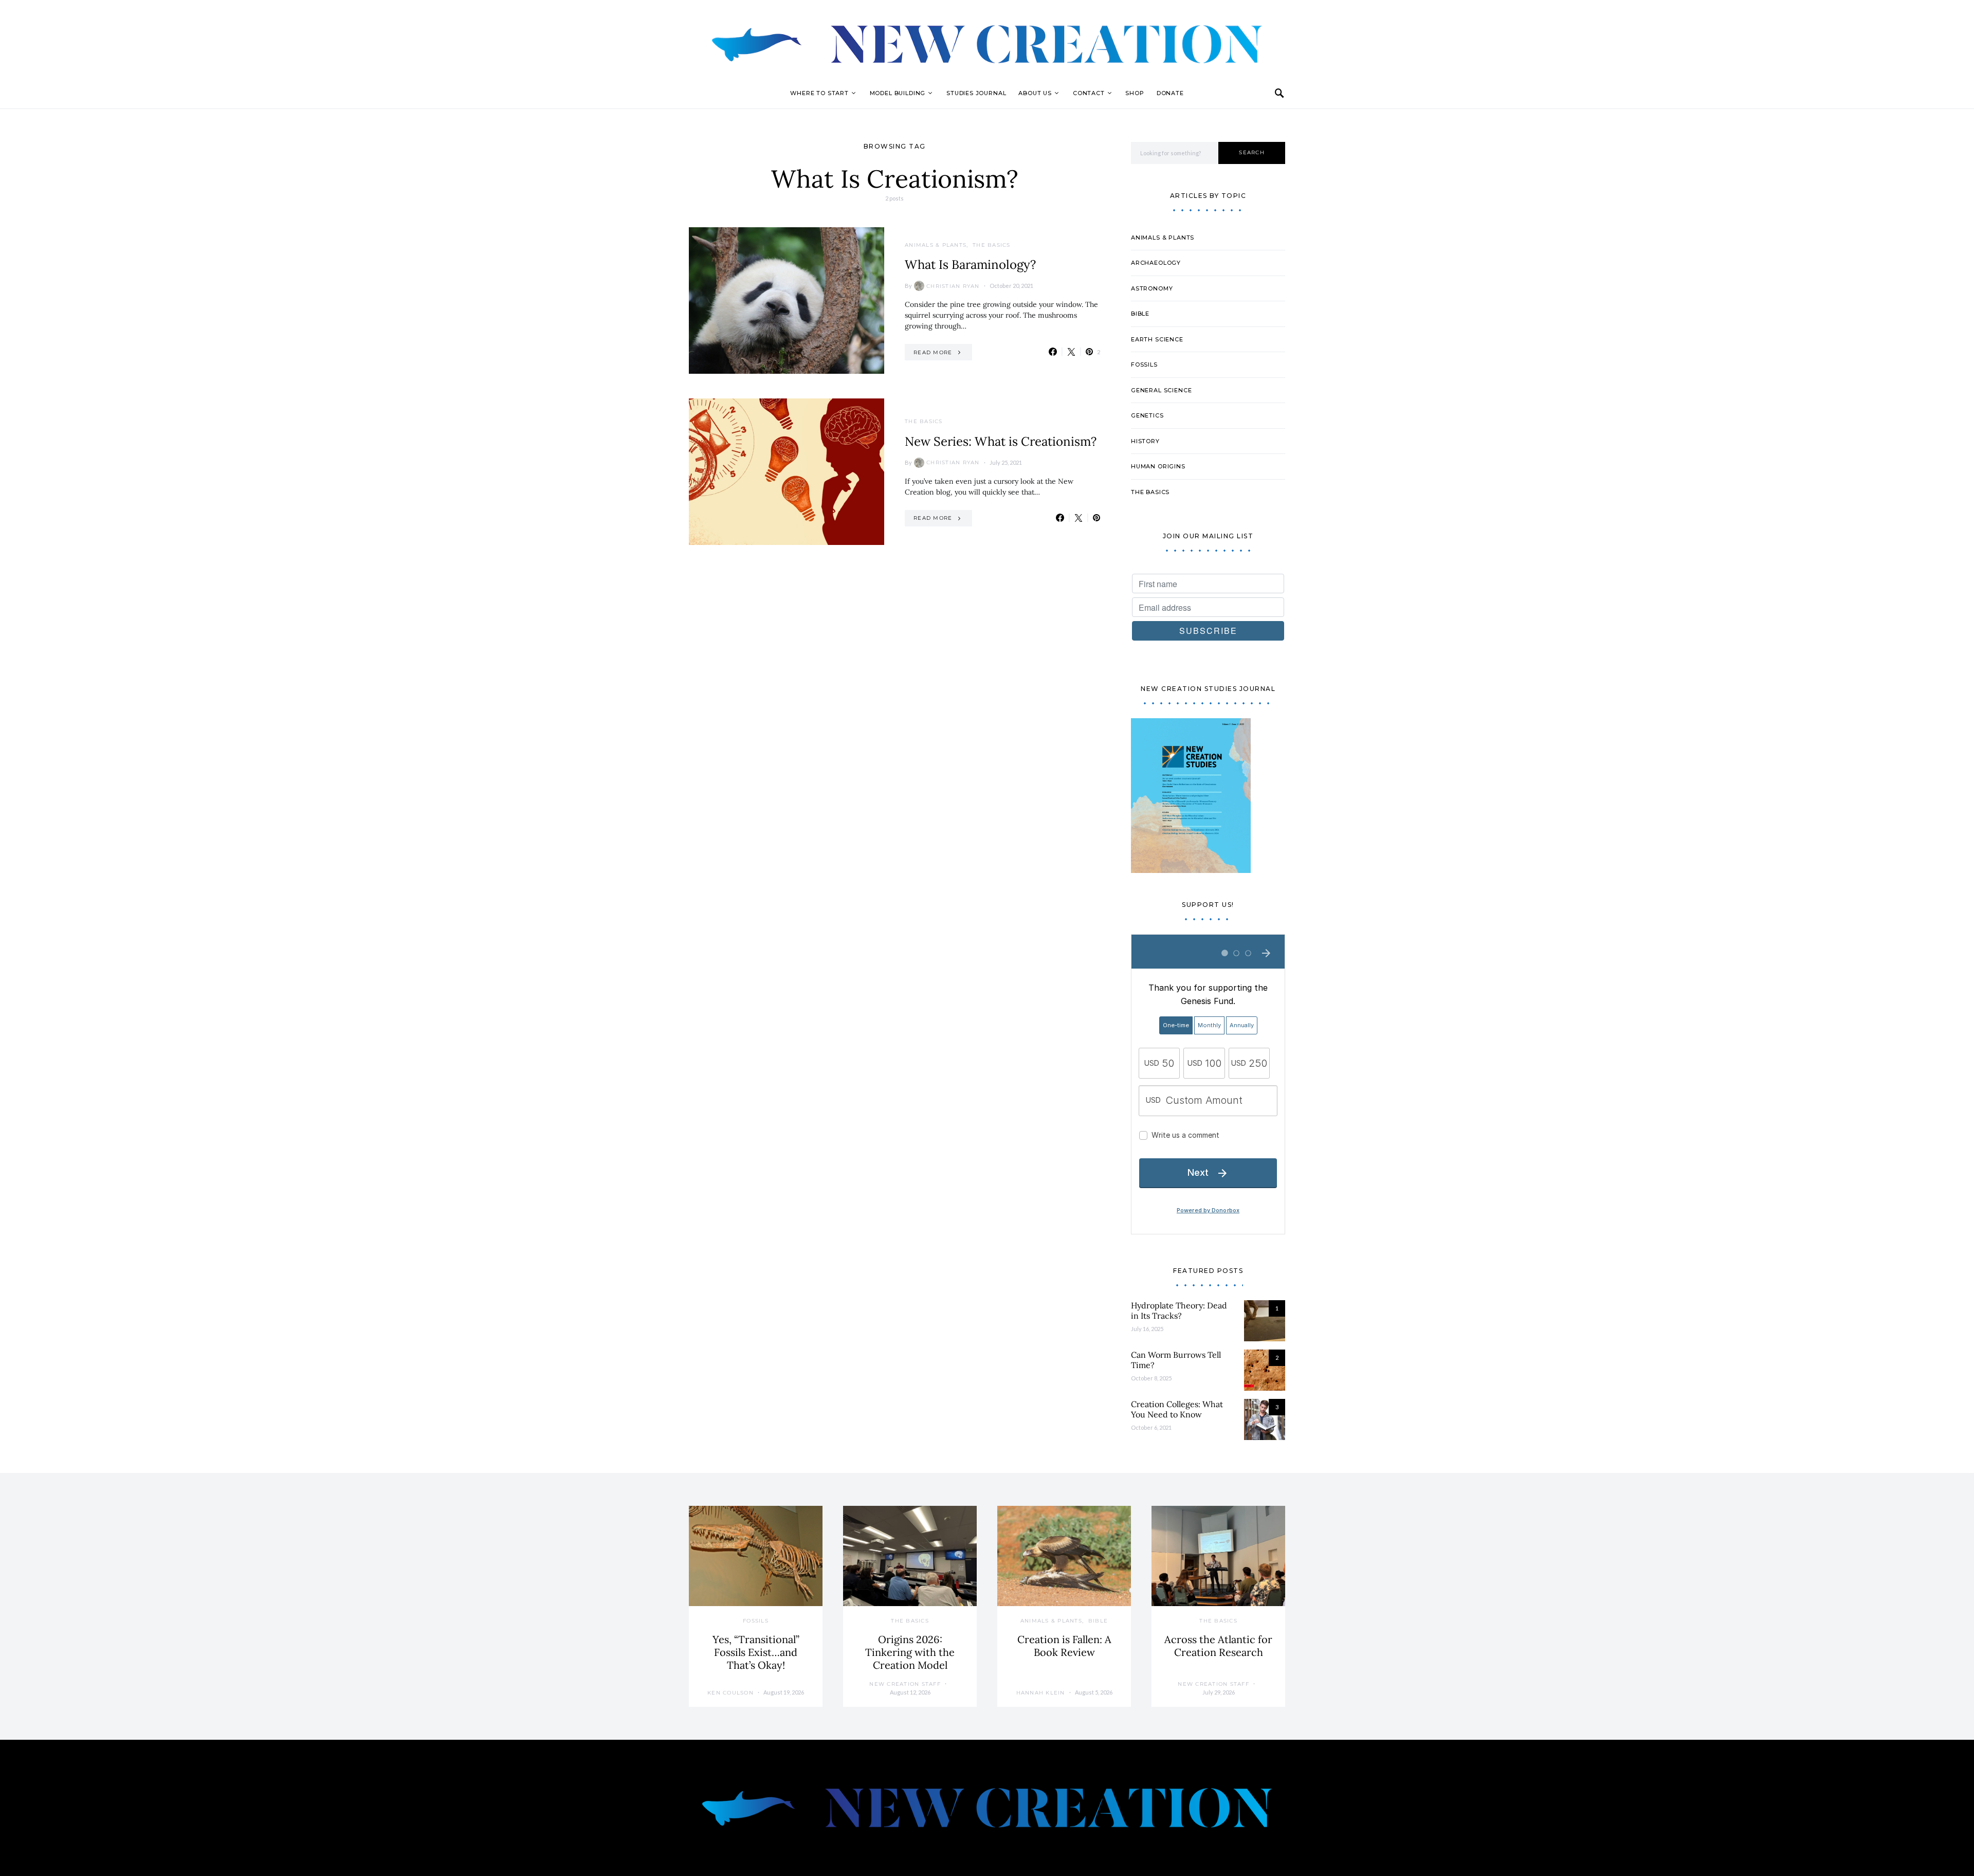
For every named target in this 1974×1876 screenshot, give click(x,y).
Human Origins (1158, 466)
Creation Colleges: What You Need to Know (1177, 1409)
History (1145, 441)
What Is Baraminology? (970, 265)
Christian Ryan (953, 286)
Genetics (1147, 415)
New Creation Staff (905, 1684)
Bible (1140, 314)
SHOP (1135, 93)
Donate (1170, 93)
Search (1252, 152)
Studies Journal (976, 93)
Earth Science (1157, 339)
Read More (933, 352)
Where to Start (819, 93)
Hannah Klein (1041, 1693)
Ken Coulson (730, 1693)
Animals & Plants (936, 245)
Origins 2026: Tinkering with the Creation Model (910, 1652)
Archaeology (1156, 263)
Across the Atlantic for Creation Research (1218, 1646)
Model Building (898, 93)
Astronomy (1152, 288)
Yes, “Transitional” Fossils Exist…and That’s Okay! (756, 1652)
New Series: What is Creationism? (1001, 441)
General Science (1161, 390)
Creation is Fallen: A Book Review (1064, 1646)
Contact (1089, 93)
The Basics (992, 245)
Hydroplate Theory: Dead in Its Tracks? (1179, 1310)
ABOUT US (1035, 93)
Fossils (1144, 365)
